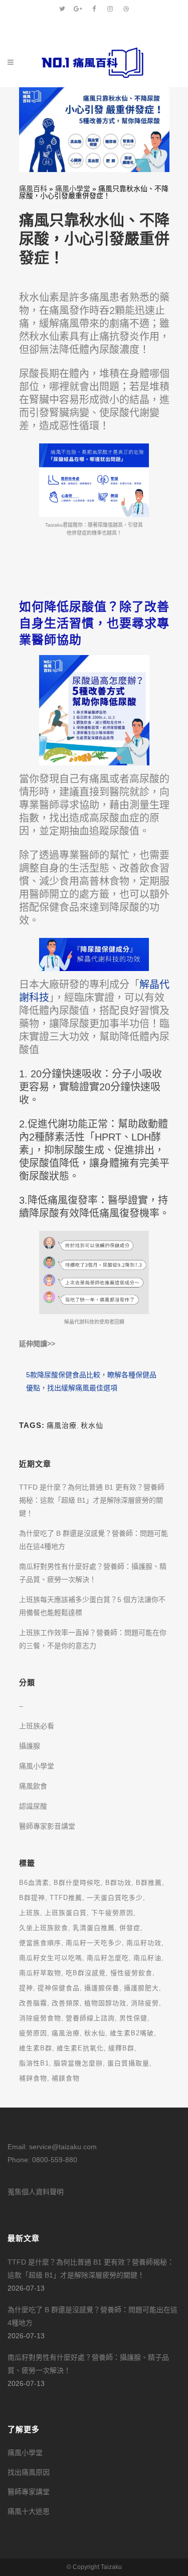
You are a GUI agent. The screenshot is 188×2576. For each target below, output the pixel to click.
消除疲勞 (145, 2003)
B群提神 (32, 1898)
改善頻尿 (66, 2003)
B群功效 (118, 1883)
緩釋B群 (121, 2048)
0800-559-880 (55, 2160)
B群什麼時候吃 (77, 1883)
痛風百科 (33, 189)
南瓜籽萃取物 (40, 1973)
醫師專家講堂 (29, 2492)
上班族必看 (37, 1726)
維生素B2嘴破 (132, 2033)
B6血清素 (34, 1883)
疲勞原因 (33, 2033)
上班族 (30, 1913)
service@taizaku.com (63, 2147)
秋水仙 (92, 1425)
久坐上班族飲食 (44, 1928)
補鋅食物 (33, 2078)
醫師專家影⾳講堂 (47, 1826)
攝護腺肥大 (141, 1988)
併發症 (130, 1928)
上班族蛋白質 (66, 1913)
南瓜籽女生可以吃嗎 (51, 1958)
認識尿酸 (33, 1806)
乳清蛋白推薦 (94, 1928)
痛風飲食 (33, 1786)
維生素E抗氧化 (80, 2048)
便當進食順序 (40, 1943)
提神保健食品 (59, 1988)
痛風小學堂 (73, 189)
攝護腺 (30, 1746)
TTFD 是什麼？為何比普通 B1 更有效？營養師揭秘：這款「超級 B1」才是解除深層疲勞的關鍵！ (92, 1500)
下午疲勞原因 (112, 1913)
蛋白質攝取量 (128, 2063)
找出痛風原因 (29, 2472)
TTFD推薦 (66, 1898)
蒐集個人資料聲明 (36, 2192)
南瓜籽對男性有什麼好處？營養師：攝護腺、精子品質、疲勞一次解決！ (88, 2364)
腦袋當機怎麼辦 (78, 2063)
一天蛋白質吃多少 (115, 1898)
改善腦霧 (33, 2003)
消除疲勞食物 (40, 2018)
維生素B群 (36, 2048)
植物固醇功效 (105, 2003)
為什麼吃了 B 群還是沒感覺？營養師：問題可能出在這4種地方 (92, 2316)
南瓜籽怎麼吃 (108, 1958)
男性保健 (133, 2018)
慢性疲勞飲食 (131, 1973)
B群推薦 (149, 1883)
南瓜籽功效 (144, 1943)
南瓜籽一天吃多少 (94, 1943)
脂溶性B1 (34, 2063)
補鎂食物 (66, 2078)
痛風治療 (62, 1425)
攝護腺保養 (102, 1988)
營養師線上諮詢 (90, 2018)
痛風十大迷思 (29, 2511)
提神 (26, 1988)
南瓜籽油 (147, 1958)
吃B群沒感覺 (86, 1973)
